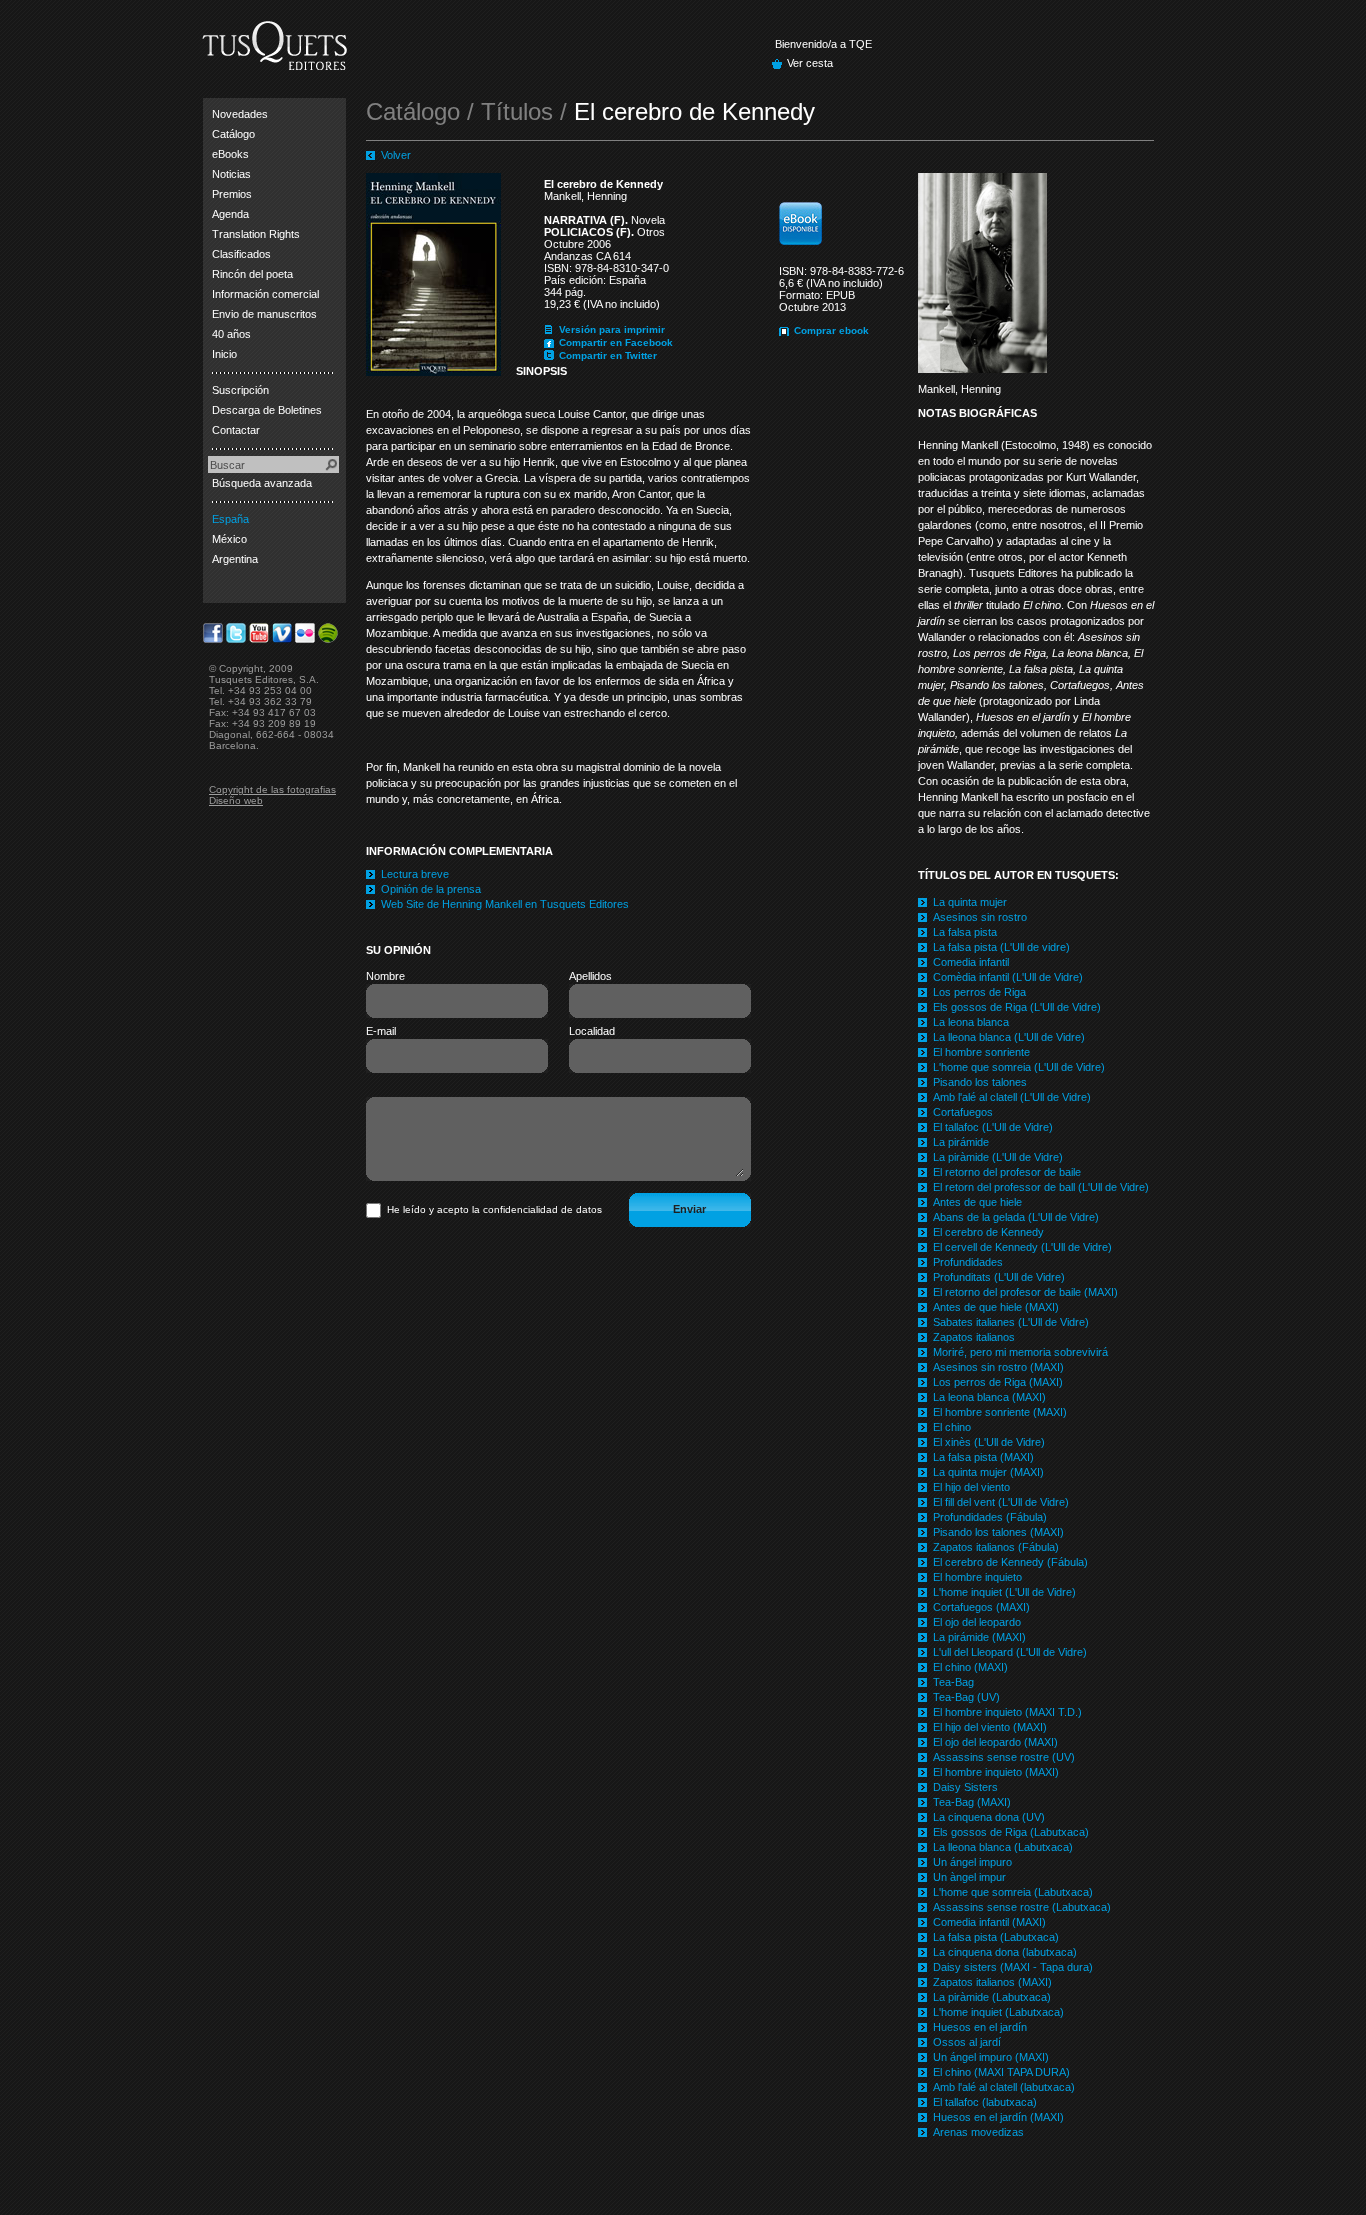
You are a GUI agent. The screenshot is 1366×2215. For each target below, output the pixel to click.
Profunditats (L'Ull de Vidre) (999, 1277)
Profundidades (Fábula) (990, 1517)
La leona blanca (971, 1022)
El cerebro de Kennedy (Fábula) (1010, 1562)
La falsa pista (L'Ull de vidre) (1001, 947)
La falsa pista (965, 932)
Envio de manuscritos (264, 314)
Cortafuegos (963, 1112)
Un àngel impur (969, 1877)
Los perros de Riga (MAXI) (998, 1382)
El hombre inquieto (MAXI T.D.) (1007, 1712)
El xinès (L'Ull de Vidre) (989, 1442)
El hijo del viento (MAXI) (990, 1727)
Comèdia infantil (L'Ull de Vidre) (1008, 977)
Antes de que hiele (977, 1202)
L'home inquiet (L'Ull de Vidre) (1004, 1592)
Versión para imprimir (612, 329)
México (229, 539)
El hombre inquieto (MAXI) (996, 1772)
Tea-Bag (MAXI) (972, 1802)
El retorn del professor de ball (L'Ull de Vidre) (1041, 1187)
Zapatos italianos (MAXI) (992, 1982)
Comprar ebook (831, 330)
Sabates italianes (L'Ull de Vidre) (1011, 1322)
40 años (231, 334)
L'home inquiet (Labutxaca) (998, 2012)
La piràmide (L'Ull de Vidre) (998, 1157)
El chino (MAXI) (970, 1667)
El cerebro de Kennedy (988, 1232)
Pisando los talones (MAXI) (998, 1532)
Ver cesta (810, 63)
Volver (396, 155)
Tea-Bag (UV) (966, 1697)
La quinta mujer (970, 902)
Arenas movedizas (978, 2132)
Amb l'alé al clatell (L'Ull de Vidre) (1012, 1097)
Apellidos (590, 976)
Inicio (224, 354)
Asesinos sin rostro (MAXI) (998, 1367)
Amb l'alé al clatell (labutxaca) (1004, 2087)
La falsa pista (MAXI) (983, 1457)
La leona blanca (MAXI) (989, 1397)
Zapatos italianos (974, 1337)
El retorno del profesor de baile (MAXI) (1025, 1292)
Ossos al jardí (967, 2042)
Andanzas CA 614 (587, 256)
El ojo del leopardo (977, 1622)
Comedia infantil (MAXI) (989, 1922)
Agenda (230, 214)
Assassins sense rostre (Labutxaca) (1022, 1907)
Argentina (235, 559)
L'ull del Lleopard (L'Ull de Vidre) (1010, 1652)
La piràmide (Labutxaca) (992, 1997)
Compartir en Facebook (616, 342)
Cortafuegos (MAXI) (981, 1607)
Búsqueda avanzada (262, 483)
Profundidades (968, 1262)
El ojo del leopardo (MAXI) (995, 1742)
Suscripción (240, 390)
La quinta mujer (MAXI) (988, 1472)
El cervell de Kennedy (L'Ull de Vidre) (1022, 1247)
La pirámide (961, 1142)
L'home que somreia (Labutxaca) (1013, 1892)
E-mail (381, 1031)
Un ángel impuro (972, 1862)
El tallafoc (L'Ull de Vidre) (993, 1127)
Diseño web (236, 800)
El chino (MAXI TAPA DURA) (1001, 2072)
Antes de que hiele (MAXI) (996, 1307)
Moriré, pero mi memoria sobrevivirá (1020, 1352)
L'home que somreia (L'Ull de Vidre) (1019, 1067)
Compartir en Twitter (608, 355)
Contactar (236, 430)
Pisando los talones (980, 1082)
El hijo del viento (971, 1487)
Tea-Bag (953, 1682)
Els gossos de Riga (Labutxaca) (1011, 1832)
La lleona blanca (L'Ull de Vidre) (1009, 1037)
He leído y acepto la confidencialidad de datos (494, 1209)
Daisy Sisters (965, 1787)
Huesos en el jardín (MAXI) (998, 2117)
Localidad (592, 1031)
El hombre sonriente (981, 1052)
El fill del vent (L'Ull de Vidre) (1001, 1502)
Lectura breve (415, 874)
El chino (952, 1427)
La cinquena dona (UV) (989, 1817)
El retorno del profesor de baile (1007, 1172)
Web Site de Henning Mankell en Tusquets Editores (505, 904)
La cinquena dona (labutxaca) (1005, 1952)
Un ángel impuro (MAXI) (991, 2057)
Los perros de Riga (979, 992)
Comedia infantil (971, 962)
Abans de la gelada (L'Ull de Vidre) (1016, 1217)
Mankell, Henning (585, 196)
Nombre (385, 976)
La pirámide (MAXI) (979, 1637)
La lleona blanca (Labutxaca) (1003, 1847)
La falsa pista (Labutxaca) (996, 1937)
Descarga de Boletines (267, 410)
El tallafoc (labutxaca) (985, 2102)
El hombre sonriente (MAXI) (1000, 1412)
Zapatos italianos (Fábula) (996, 1547)
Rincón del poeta (252, 274)
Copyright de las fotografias (272, 789)
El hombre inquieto (977, 1577)
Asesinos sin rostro (980, 917)
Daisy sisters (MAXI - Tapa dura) (1013, 1967)
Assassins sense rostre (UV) (1004, 1757)
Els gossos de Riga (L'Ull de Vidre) (1017, 1007)
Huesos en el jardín (980, 2027)
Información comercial (265, 294)
